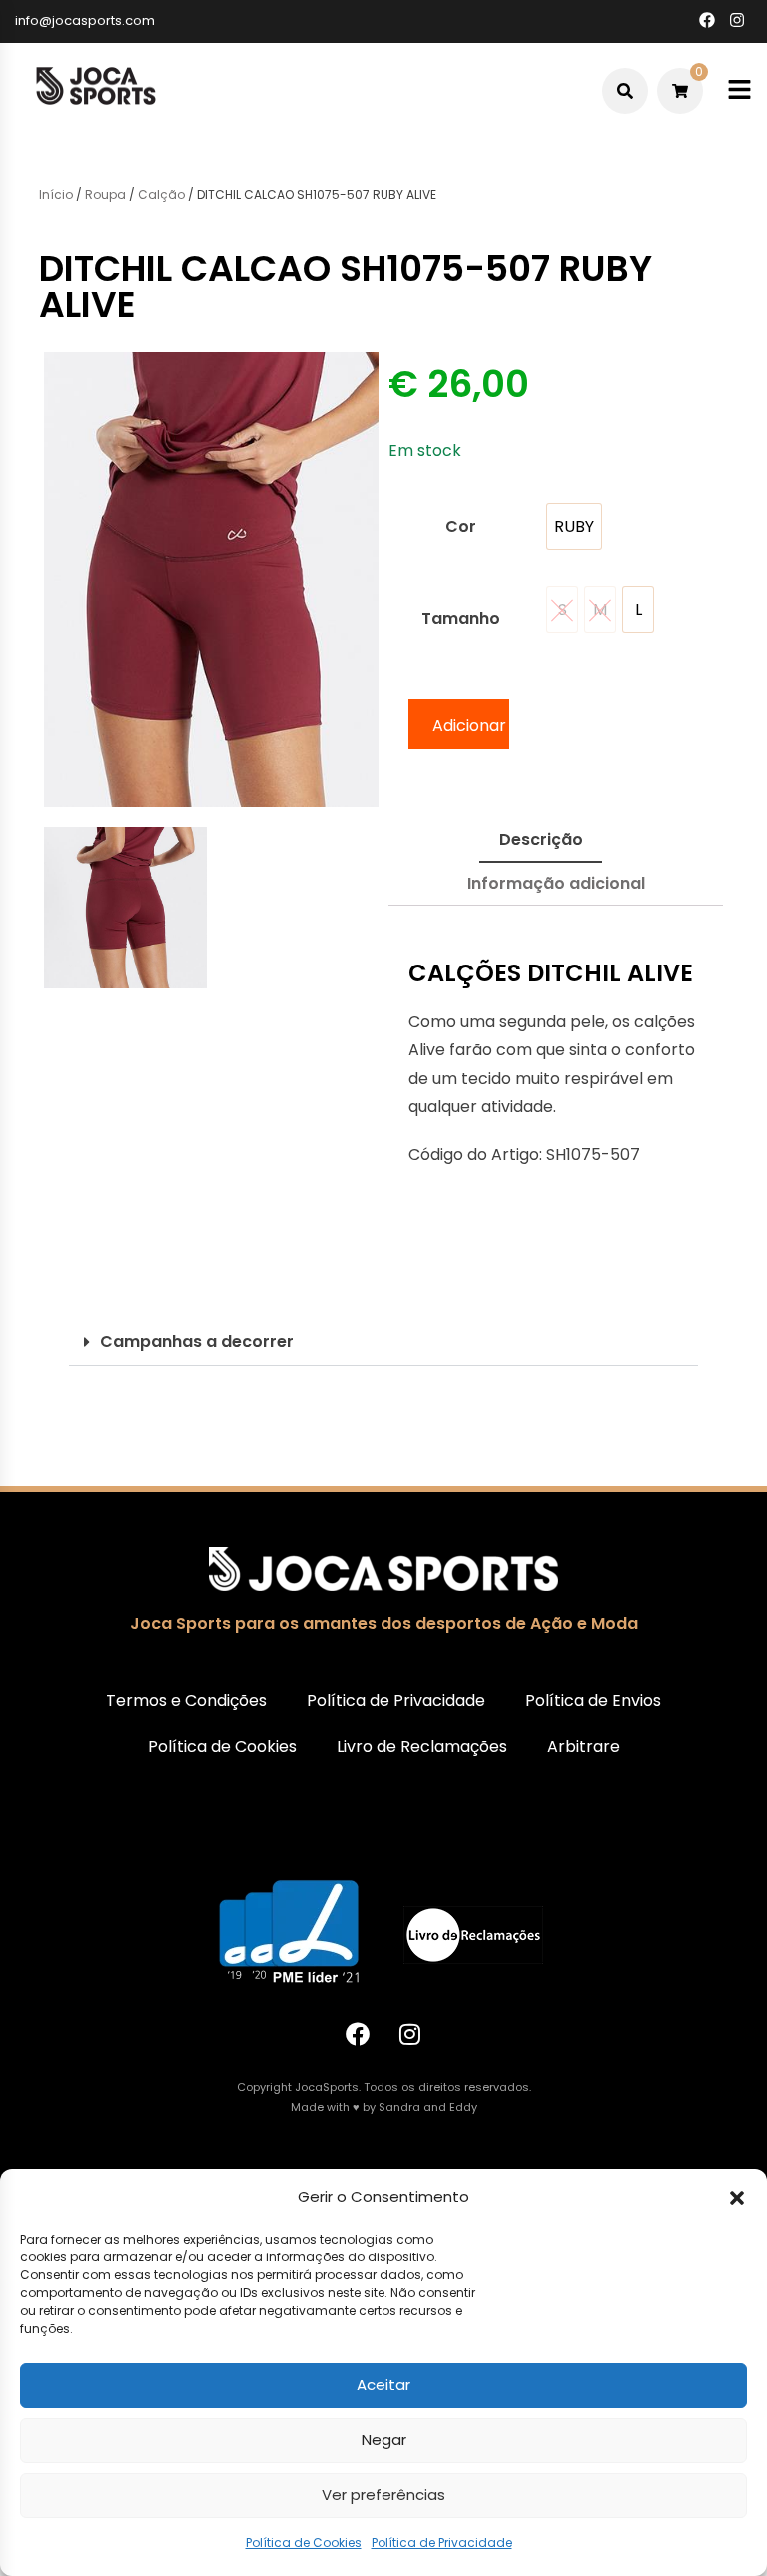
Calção (161, 194)
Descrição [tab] (541, 839)
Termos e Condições (186, 1701)
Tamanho (461, 619)
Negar (384, 2440)
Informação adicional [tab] (556, 883)
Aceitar (383, 2385)
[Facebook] (358, 2034)
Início (56, 194)
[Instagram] (410, 2034)
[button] (737, 2198)
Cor (461, 527)
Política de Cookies (304, 2543)
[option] (574, 527)
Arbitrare (584, 1747)
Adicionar (469, 725)
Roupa (105, 194)
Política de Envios (593, 1701)
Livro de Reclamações (422, 1747)
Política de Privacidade (442, 2543)
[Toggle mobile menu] (740, 90)
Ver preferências (383, 2495)
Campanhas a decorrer (197, 1341)
